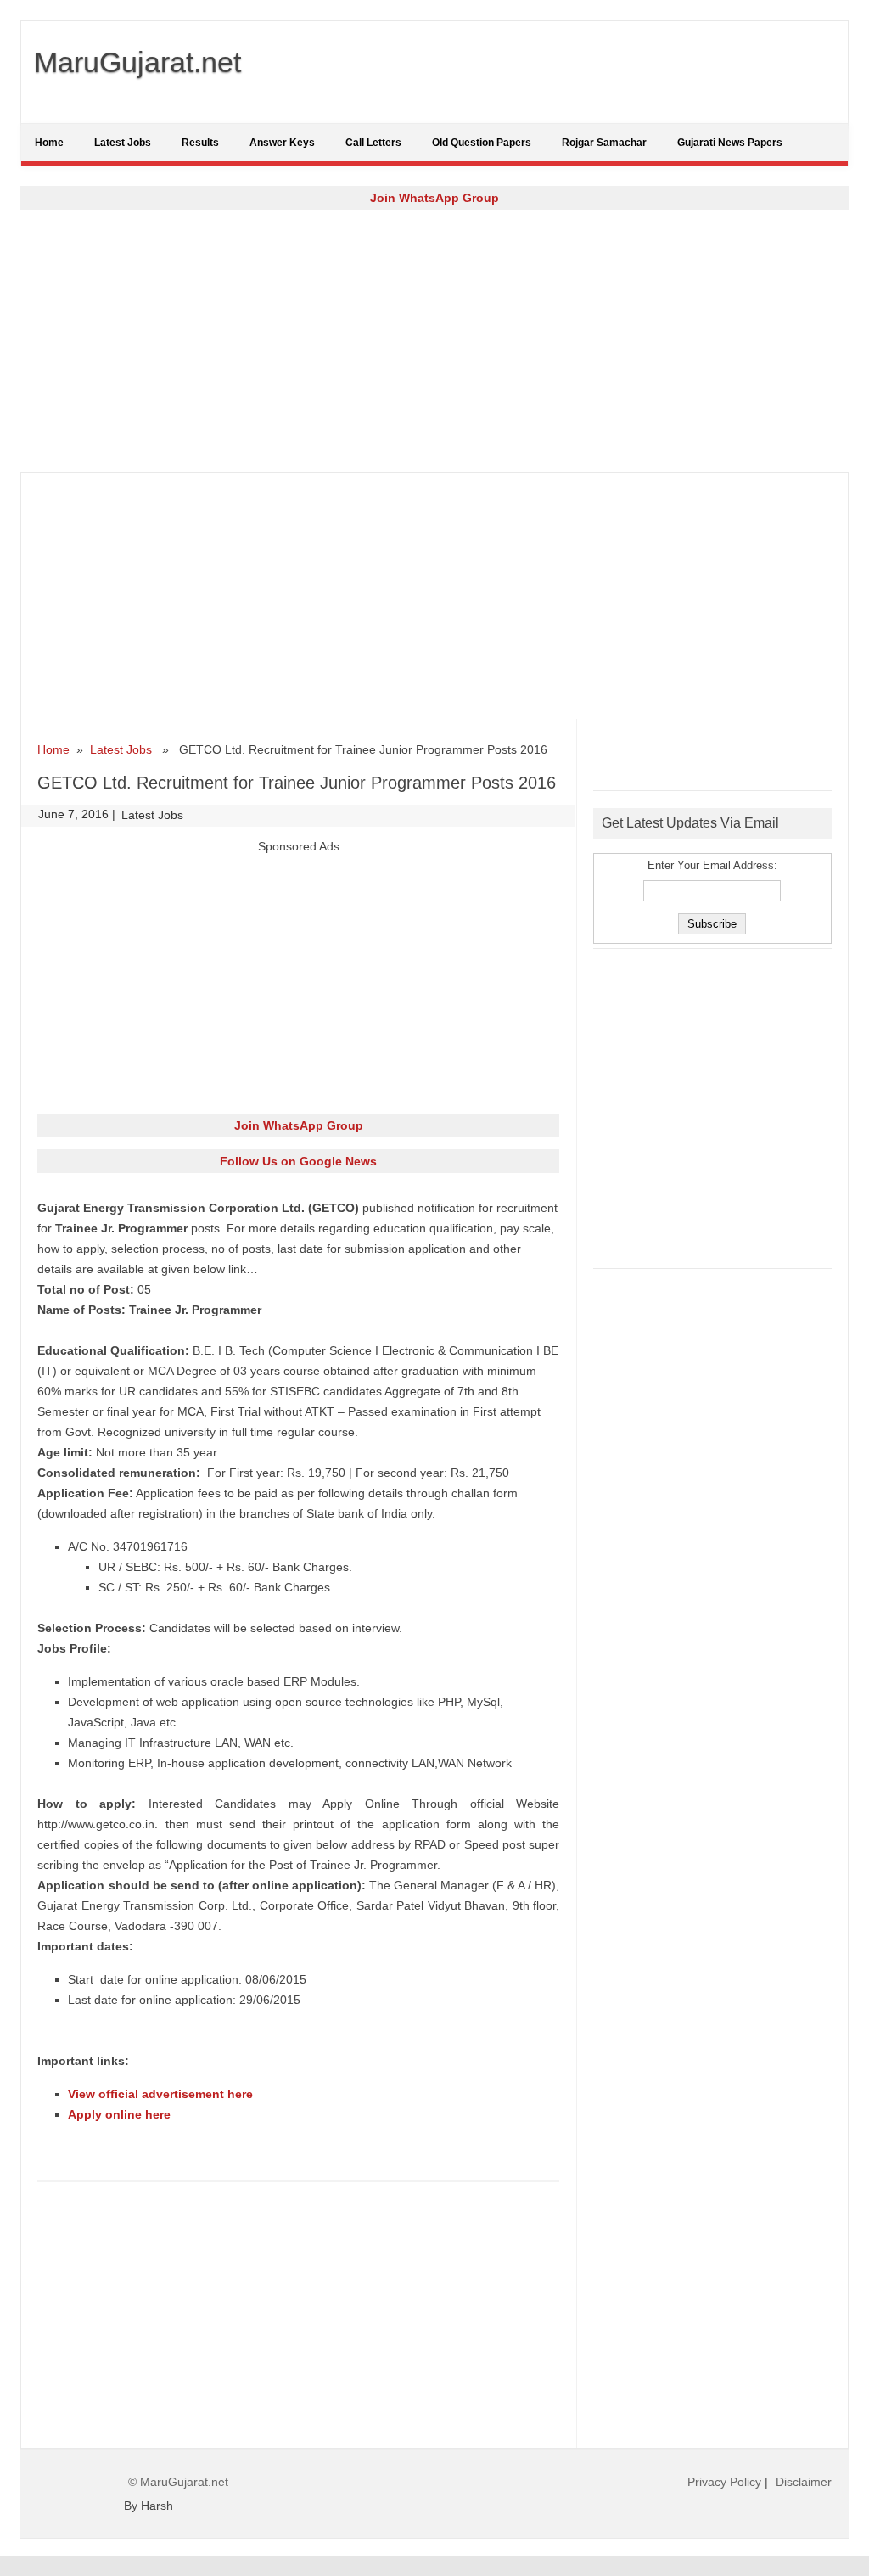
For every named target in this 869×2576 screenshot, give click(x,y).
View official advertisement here (160, 2094)
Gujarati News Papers (730, 143)
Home (49, 143)
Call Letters (373, 143)
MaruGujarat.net (137, 62)
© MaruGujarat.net (178, 2482)
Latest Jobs (123, 143)
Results (200, 143)
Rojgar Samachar (604, 143)
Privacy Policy (724, 2482)
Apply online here (119, 2114)
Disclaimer (804, 2482)
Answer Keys (282, 143)
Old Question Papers (482, 143)
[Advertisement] (434, 340)
